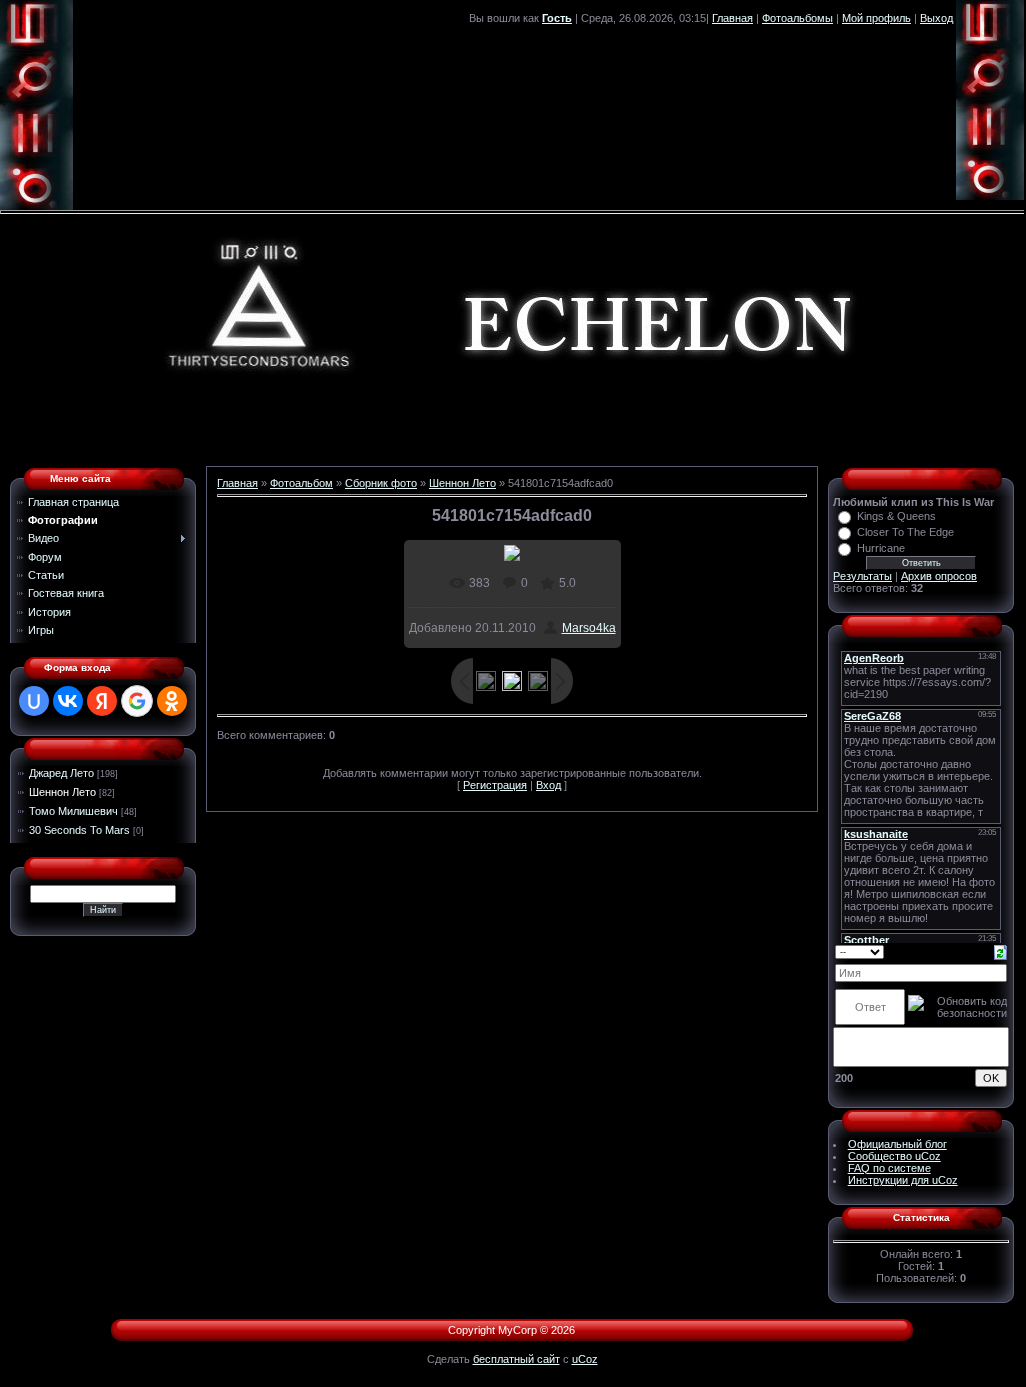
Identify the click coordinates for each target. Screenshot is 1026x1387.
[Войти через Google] (137, 701)
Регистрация (495, 785)
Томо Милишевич (73, 811)
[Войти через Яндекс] (102, 701)
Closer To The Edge (905, 532)
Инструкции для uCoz (903, 1180)
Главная (732, 18)
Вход (548, 785)
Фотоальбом (301, 483)
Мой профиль (876, 18)
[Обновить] (1000, 951)
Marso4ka (589, 628)
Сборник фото (381, 483)
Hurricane (881, 548)
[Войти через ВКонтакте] (68, 701)
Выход (936, 18)
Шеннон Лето (62, 792)
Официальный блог (897, 1144)
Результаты (862, 576)
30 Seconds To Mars (79, 830)
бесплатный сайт (516, 1359)
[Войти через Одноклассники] (172, 701)
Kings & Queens (896, 516)
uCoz (585, 1359)
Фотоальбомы (797, 18)
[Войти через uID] (34, 701)
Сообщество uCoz (894, 1156)
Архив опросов (939, 576)
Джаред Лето (61, 773)
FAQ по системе (889, 1168)
